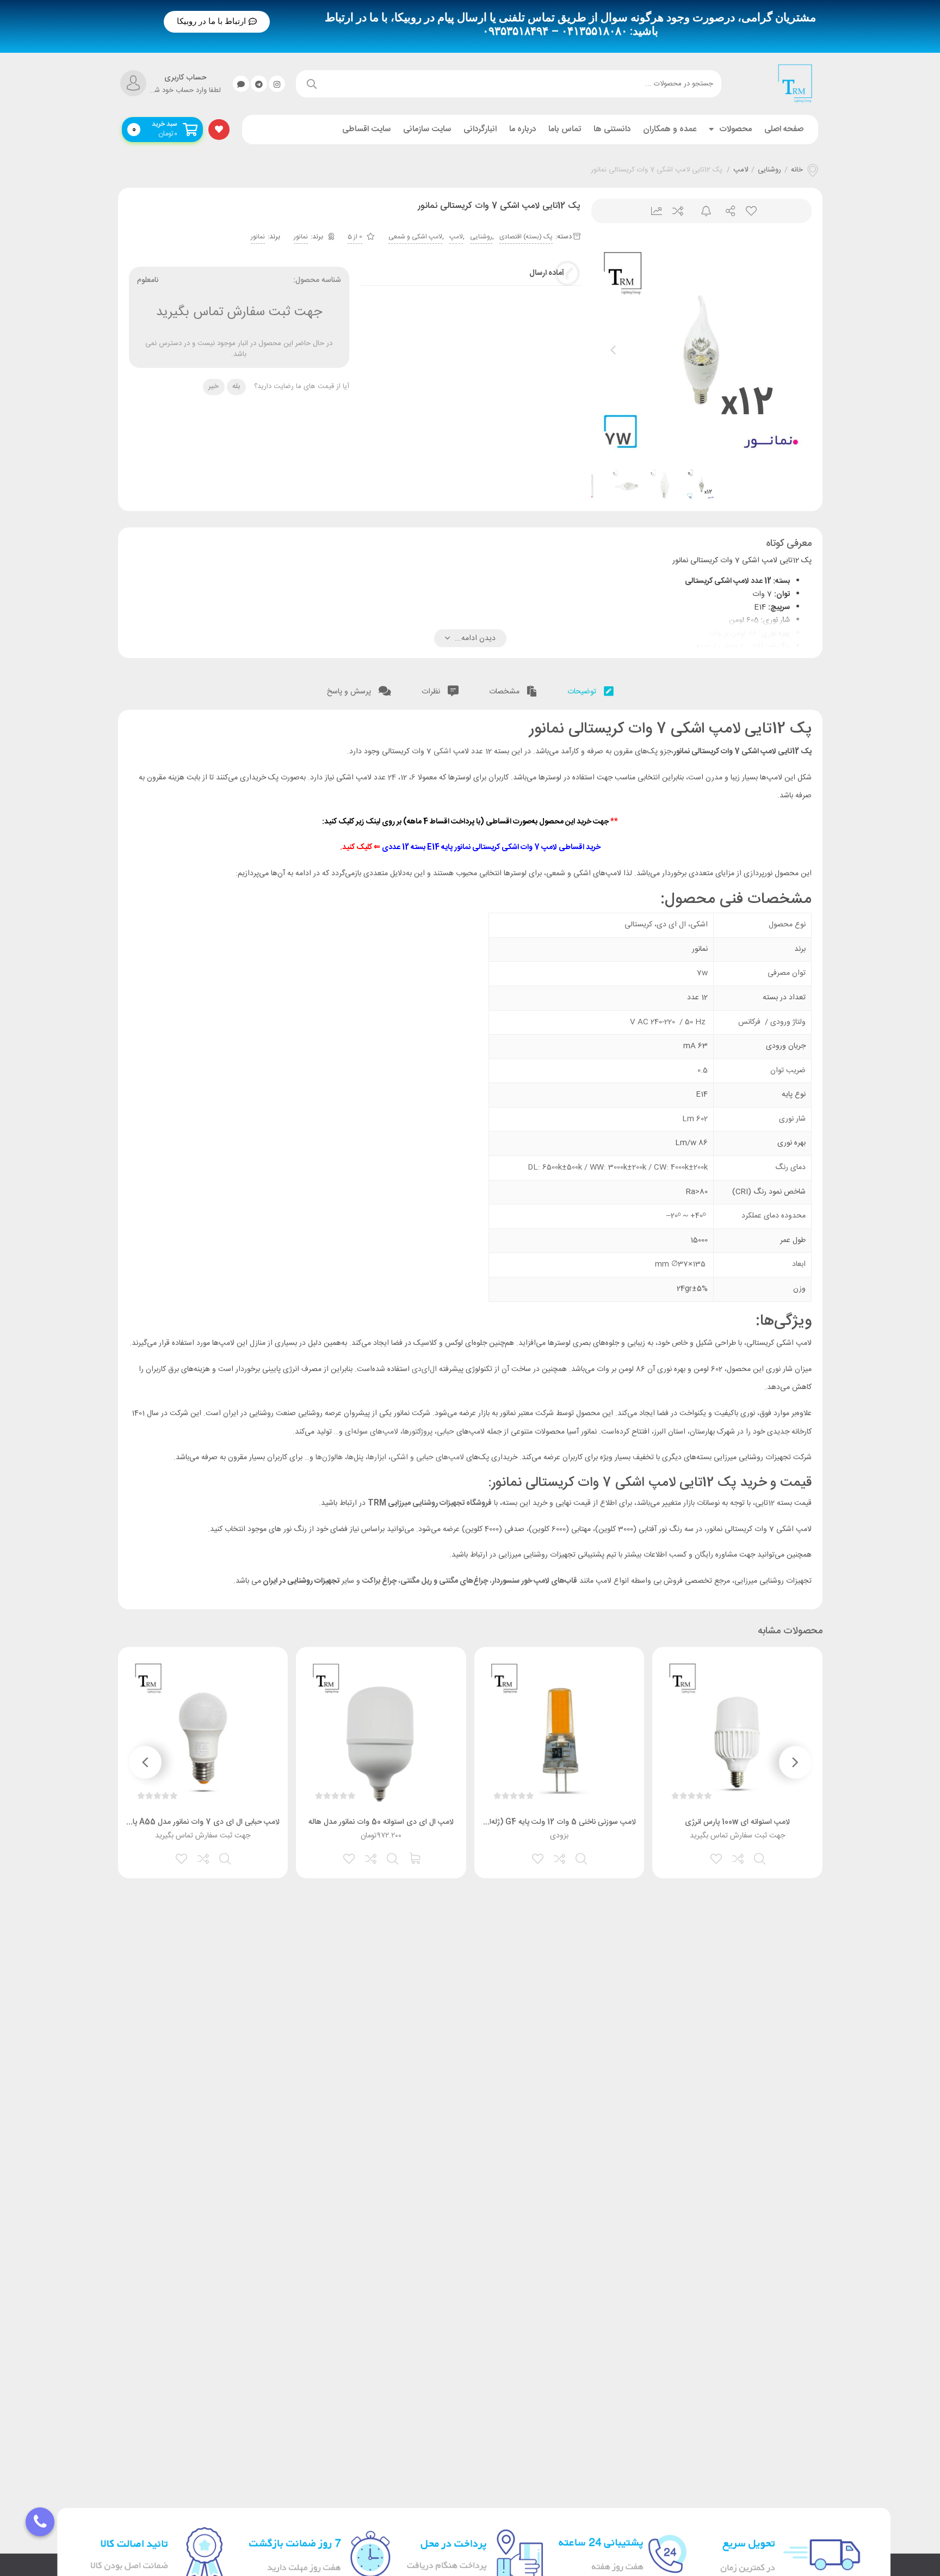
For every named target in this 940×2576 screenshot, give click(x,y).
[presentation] (613, 350)
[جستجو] (312, 84)
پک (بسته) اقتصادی (526, 237)
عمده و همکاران (670, 129)
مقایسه (677, 211)
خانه (797, 170)
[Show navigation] (40, 2522)
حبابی (446, 1432)
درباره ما (522, 129)
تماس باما (565, 129)
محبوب (750, 211)
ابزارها (378, 1458)
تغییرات (653, 211)
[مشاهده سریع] (760, 1858)
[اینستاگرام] (277, 84)
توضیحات (583, 692)
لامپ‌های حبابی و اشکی (427, 1458)
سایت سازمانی (427, 129)
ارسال (726, 211)
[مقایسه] (739, 1858)
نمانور (301, 237)
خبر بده (701, 211)
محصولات (735, 129)
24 (392, 778)
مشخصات (505, 692)
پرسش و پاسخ (350, 692)
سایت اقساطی (366, 129)
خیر (214, 386)
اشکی (442, 752)
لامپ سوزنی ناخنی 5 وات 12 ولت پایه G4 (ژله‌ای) (558, 1822)
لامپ (741, 170)
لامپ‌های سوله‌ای (372, 1432)
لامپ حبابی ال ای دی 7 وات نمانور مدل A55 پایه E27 (194, 1822)
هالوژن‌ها (329, 1458)
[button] (217, 22)
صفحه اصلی (784, 129)
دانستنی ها (612, 129)
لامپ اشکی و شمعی (415, 237)
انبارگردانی (480, 129)
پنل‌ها (355, 1458)
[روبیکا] (241, 84)
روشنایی (769, 170)
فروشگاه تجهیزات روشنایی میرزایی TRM (430, 1503)
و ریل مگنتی (420, 1581)
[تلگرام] (259, 84)
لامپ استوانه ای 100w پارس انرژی (737, 1822)
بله (236, 386)
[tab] (590, 689)
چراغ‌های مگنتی (464, 1581)
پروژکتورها (418, 1432)
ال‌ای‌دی (424, 1369)
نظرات (432, 692)
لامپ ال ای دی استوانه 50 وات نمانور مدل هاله (381, 1822)
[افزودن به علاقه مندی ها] (717, 1858)
